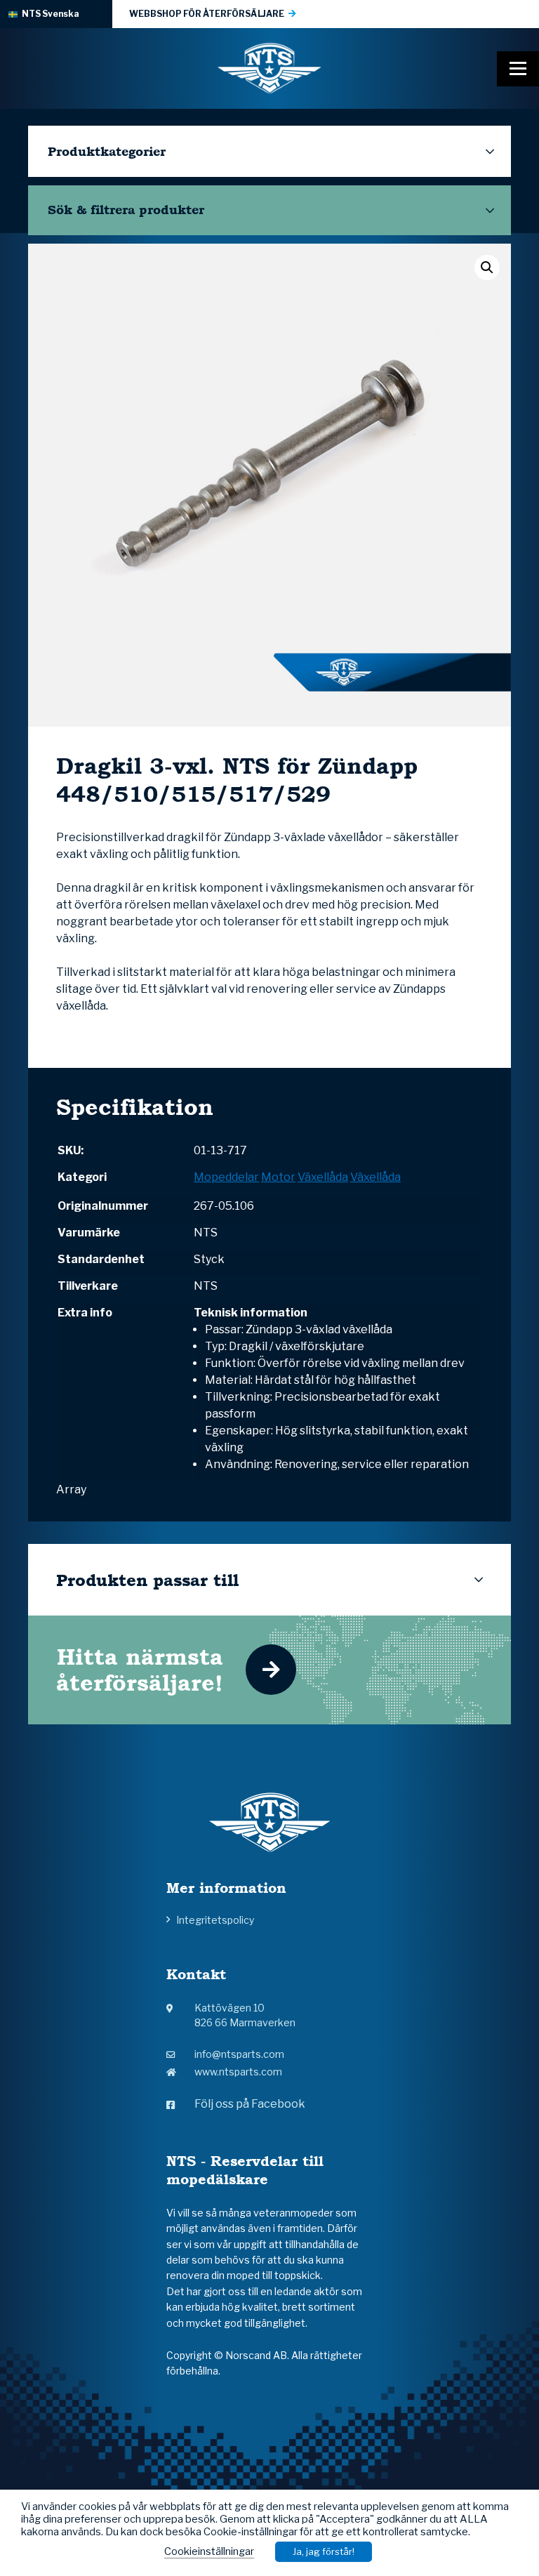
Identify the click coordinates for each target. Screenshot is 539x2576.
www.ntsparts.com (238, 2072)
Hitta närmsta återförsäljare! (140, 1670)
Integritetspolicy (215, 1920)
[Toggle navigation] (518, 69)
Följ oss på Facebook (250, 2104)
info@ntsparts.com (239, 2054)
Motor (278, 1177)
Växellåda (323, 1177)
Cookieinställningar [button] (209, 2551)
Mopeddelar (226, 1177)
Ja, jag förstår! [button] (324, 2551)
